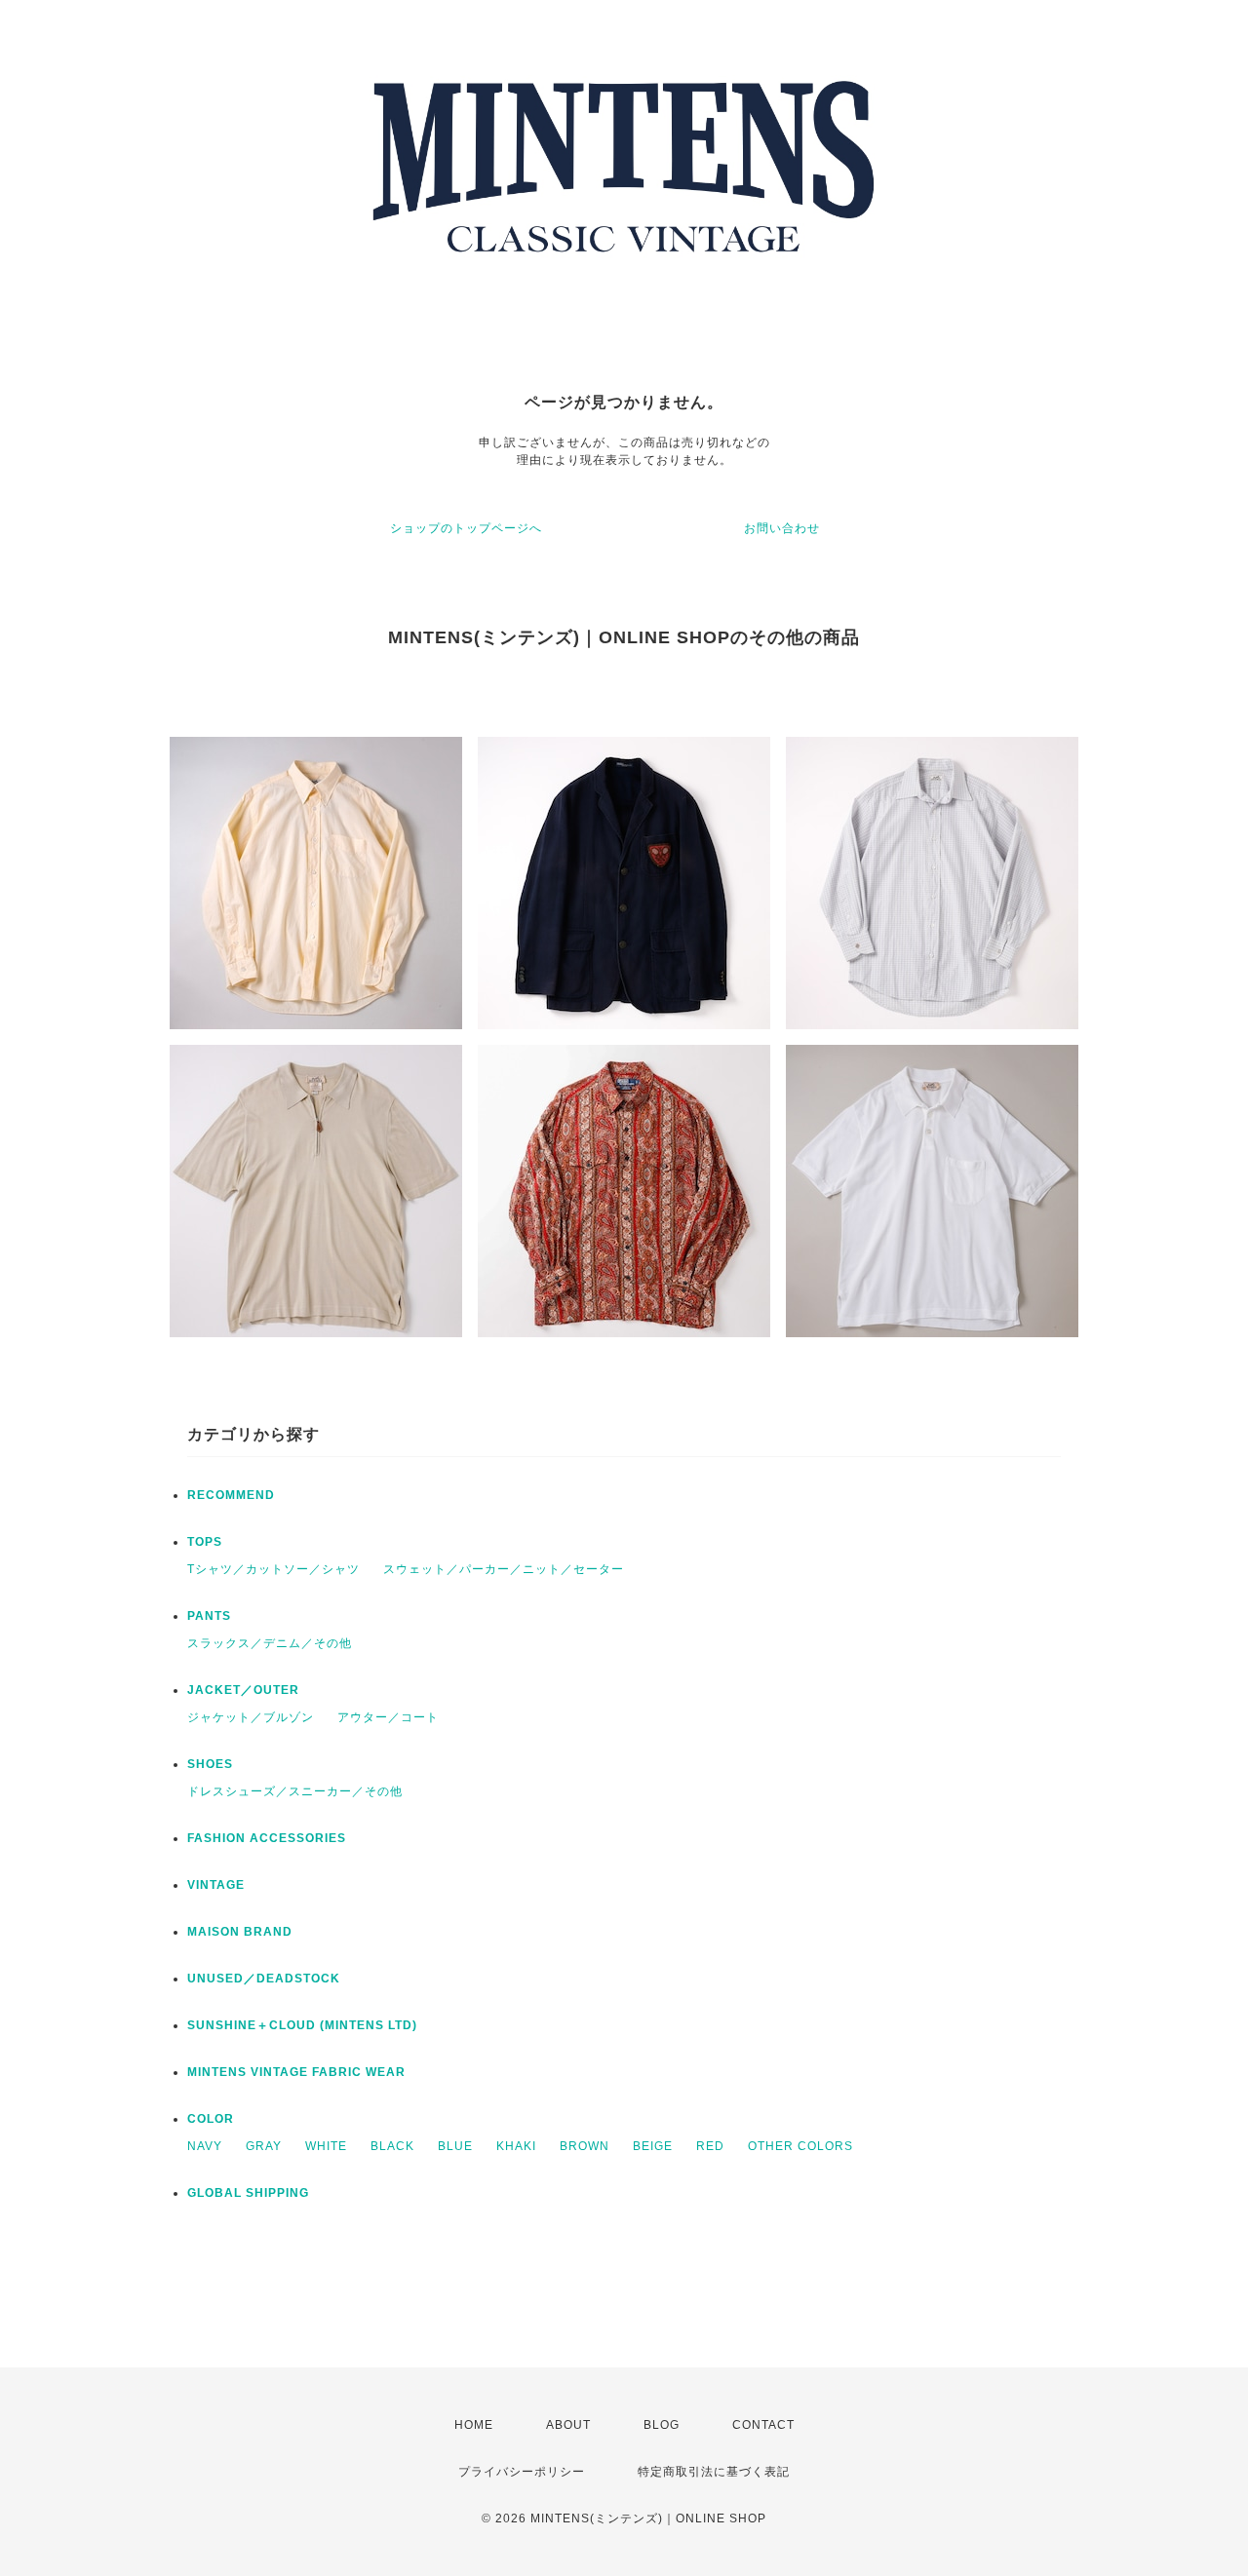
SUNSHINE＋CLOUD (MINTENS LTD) (302, 2025)
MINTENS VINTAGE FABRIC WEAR (296, 2072)
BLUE (455, 2146)
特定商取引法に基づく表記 (714, 2472)
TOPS (205, 1542)
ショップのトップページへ (466, 528)
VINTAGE (216, 1885)
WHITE (326, 2146)
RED (710, 2146)
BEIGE (653, 2146)
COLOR (211, 2119)
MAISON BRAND (240, 1932)
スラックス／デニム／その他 (270, 1643)
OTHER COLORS (800, 2146)
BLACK (392, 2146)
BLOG (662, 2425)
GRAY (264, 2146)
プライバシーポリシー (522, 2472)
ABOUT (568, 2425)
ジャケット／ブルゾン (251, 1717)
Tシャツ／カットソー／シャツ (273, 1569)
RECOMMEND (231, 1495)
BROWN (585, 2146)
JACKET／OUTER (243, 1690)
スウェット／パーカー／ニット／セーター (504, 1569)
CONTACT (763, 2425)
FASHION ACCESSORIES (267, 1838)
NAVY (205, 2146)
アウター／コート (388, 1717)
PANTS (209, 1616)
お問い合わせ (782, 528)
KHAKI (516, 2146)
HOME (474, 2425)
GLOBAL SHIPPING (248, 2193)
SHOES (210, 1764)
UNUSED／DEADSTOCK (264, 1979)
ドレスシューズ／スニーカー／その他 (295, 1791)
